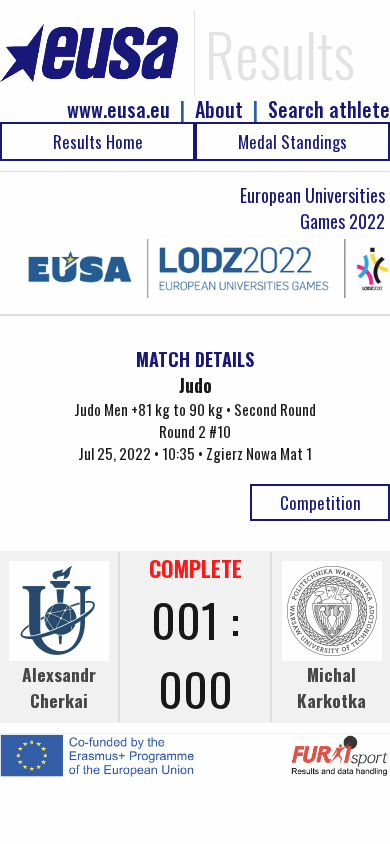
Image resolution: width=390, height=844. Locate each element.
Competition (320, 502)
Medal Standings (292, 141)
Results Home (98, 141)
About (219, 109)
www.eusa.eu (118, 109)
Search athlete (329, 109)
